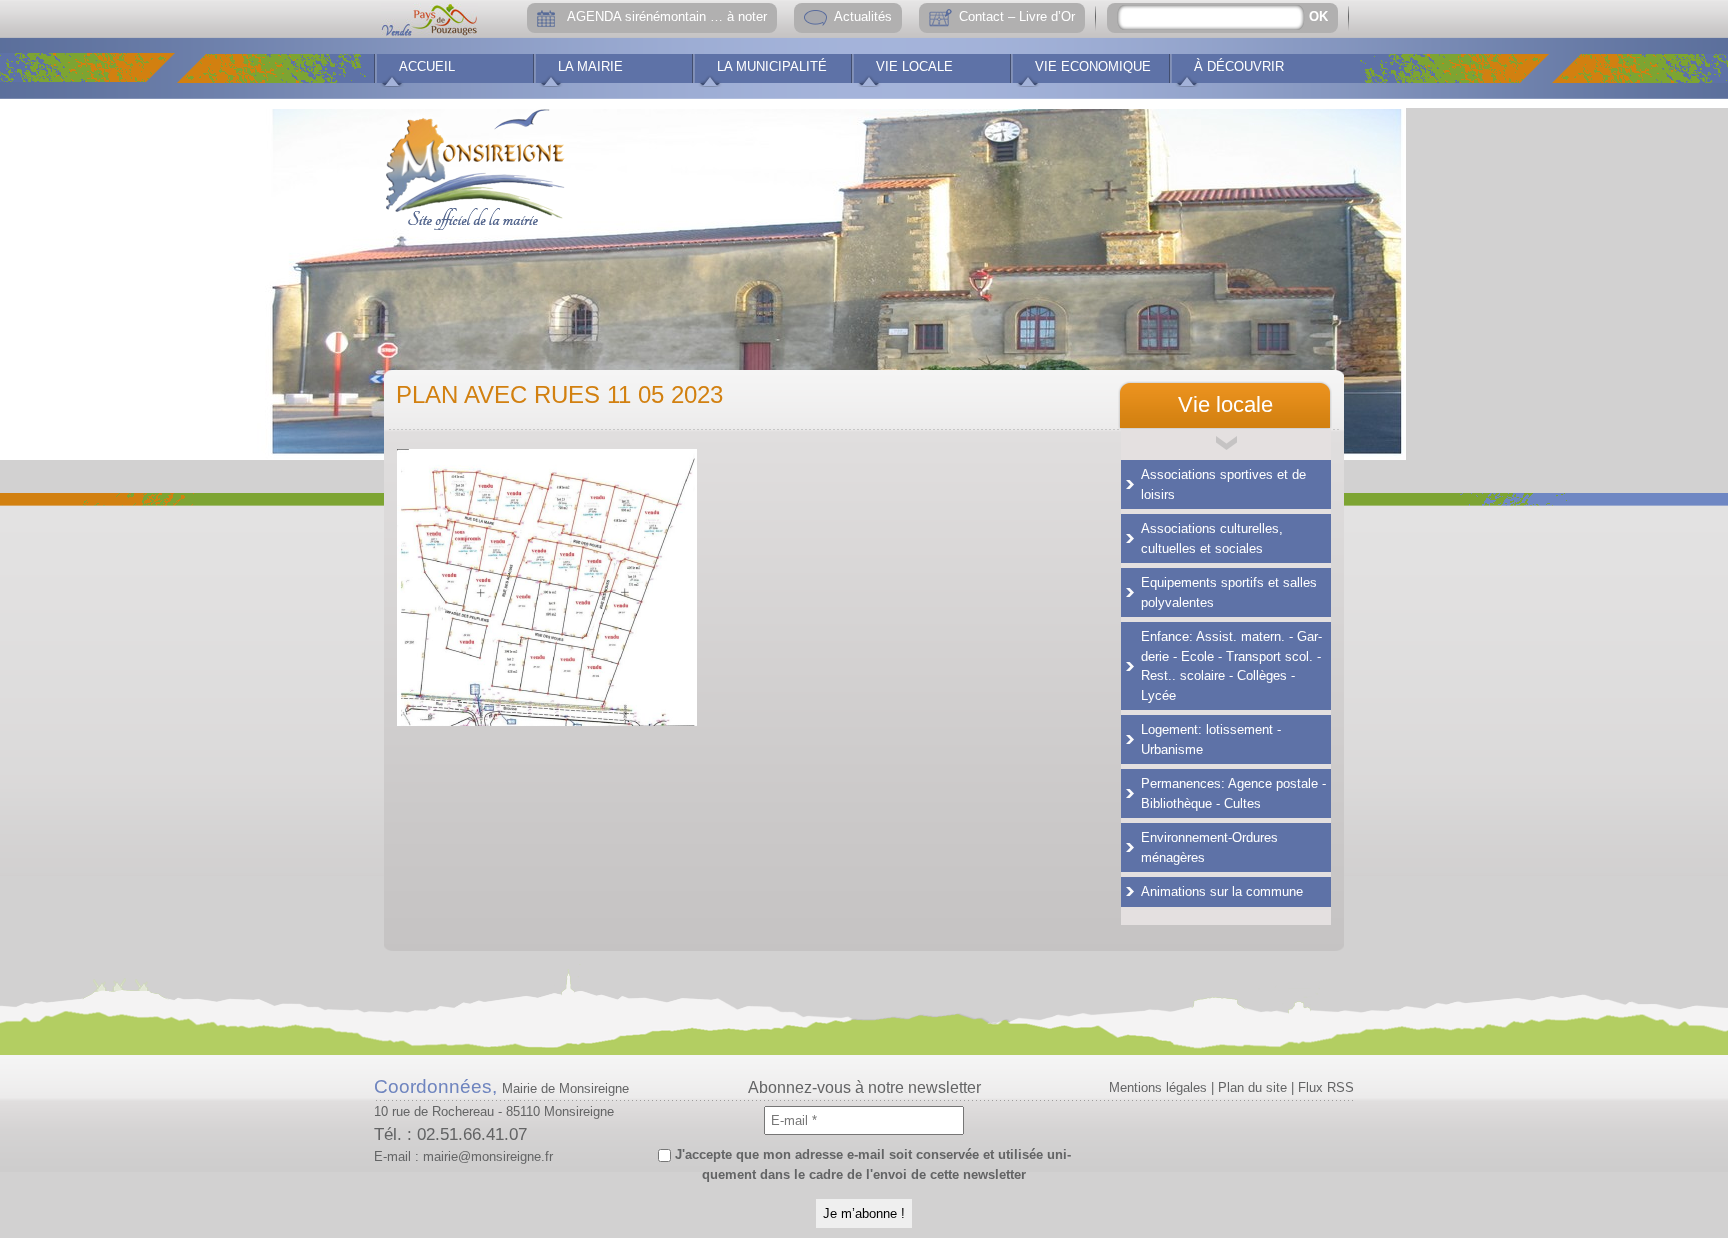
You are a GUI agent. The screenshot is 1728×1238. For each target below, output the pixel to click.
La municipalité (772, 66)
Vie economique (1093, 66)
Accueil (427, 66)
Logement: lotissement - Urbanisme (1211, 739)
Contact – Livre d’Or (1017, 16)
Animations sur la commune (1222, 891)
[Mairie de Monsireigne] (475, 165)
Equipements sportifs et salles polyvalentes (1229, 592)
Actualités (863, 16)
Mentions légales (1158, 1087)
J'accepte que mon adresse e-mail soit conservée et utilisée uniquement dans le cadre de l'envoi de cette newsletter (871, 1164)
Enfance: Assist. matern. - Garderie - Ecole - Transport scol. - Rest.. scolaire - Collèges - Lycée (1231, 666)
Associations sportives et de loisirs (1223, 484)
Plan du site (1252, 1087)
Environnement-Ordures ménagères (1209, 847)
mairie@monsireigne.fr (488, 1156)
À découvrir (1239, 66)
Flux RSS (1326, 1087)
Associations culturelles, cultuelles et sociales (1212, 538)
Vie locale (914, 66)
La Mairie (590, 66)
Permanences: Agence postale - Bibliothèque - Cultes (1233, 793)
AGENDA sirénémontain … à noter (667, 16)
